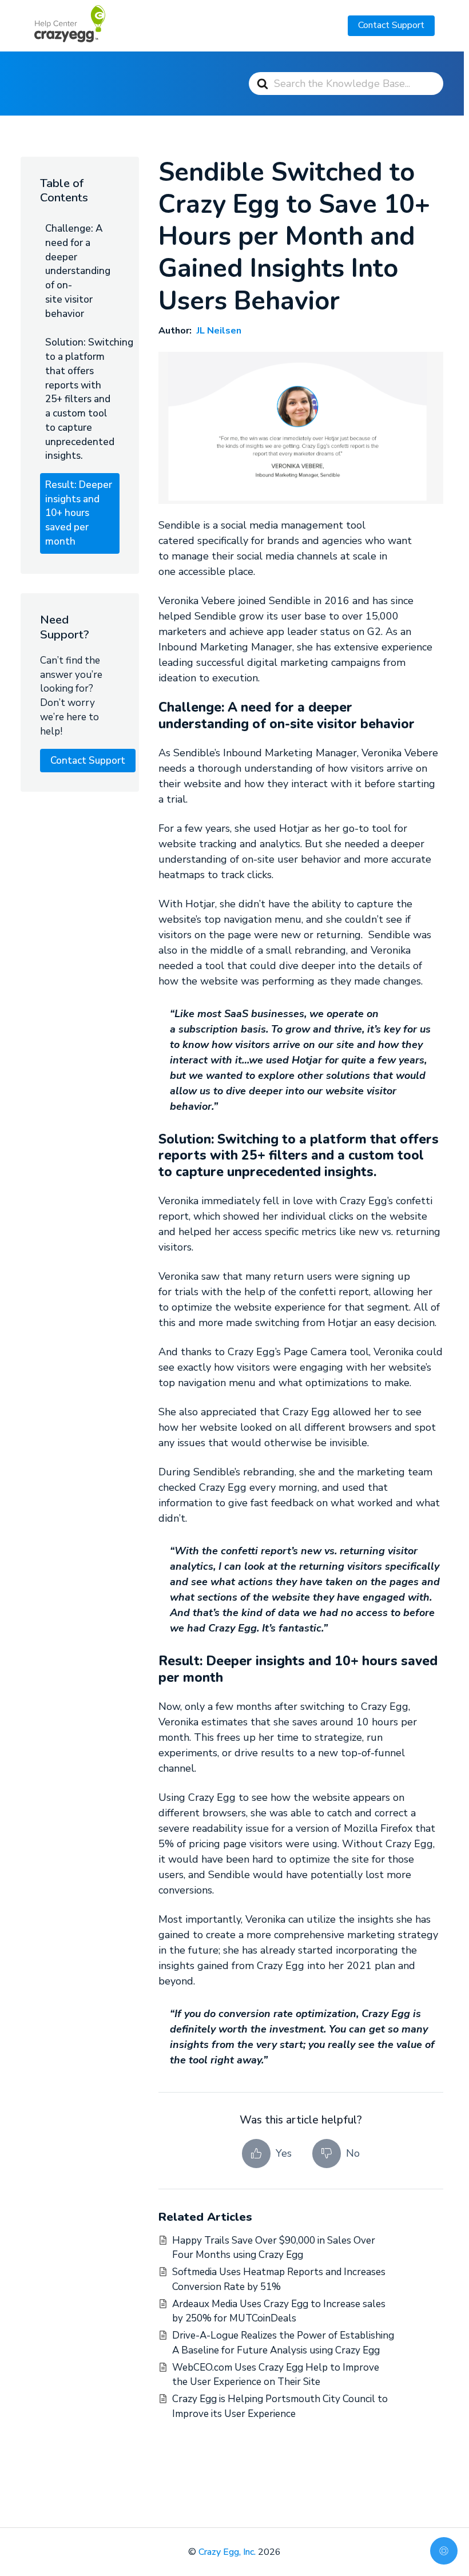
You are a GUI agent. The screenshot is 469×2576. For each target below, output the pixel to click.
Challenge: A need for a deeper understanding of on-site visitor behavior (78, 271)
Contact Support (391, 25)
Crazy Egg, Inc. (227, 2552)
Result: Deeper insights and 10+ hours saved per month (79, 513)
